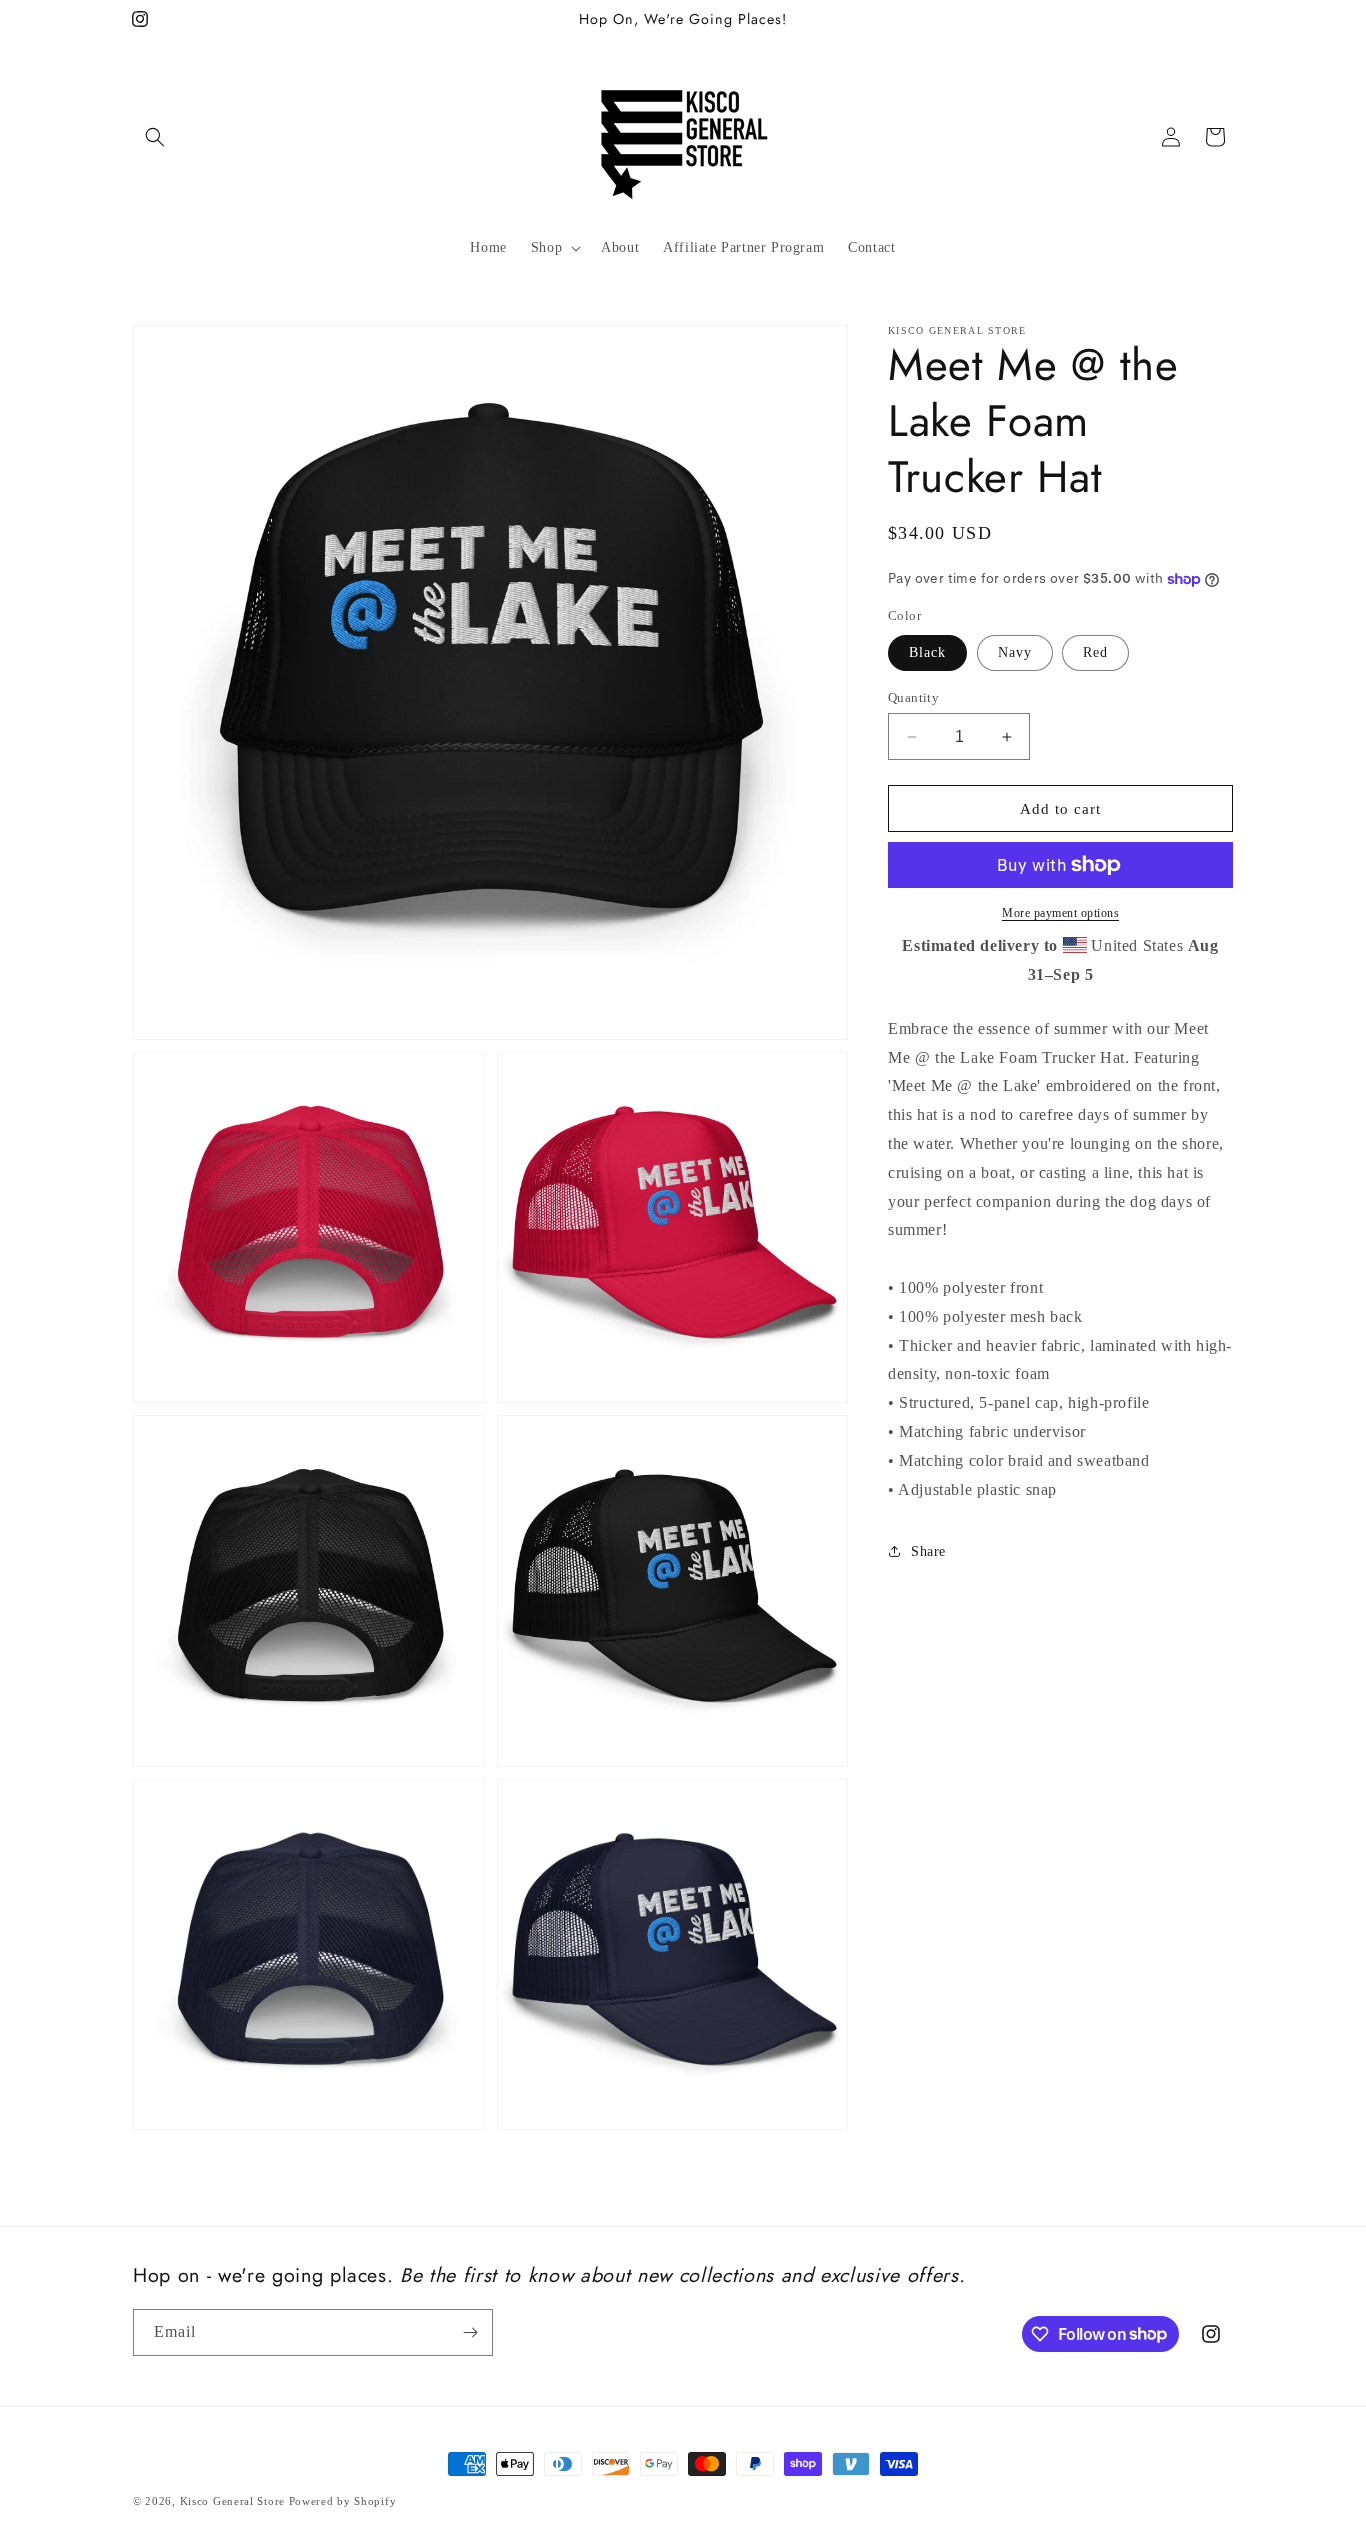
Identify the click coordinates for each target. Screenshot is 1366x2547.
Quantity (913, 697)
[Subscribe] (470, 2332)
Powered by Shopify (343, 2501)
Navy (1015, 652)
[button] (155, 137)
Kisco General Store (232, 2501)
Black (927, 652)
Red (1095, 652)
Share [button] (928, 1551)
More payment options (1060, 913)
